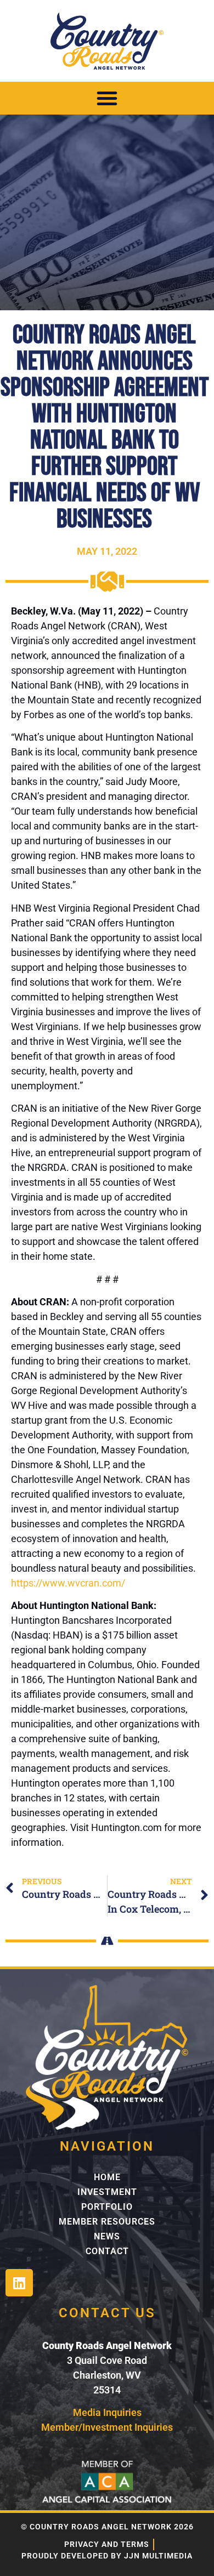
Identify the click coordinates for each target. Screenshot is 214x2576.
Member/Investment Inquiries (107, 2427)
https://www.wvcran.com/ (68, 1583)
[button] (107, 98)
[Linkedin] (19, 2283)
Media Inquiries (107, 2412)
